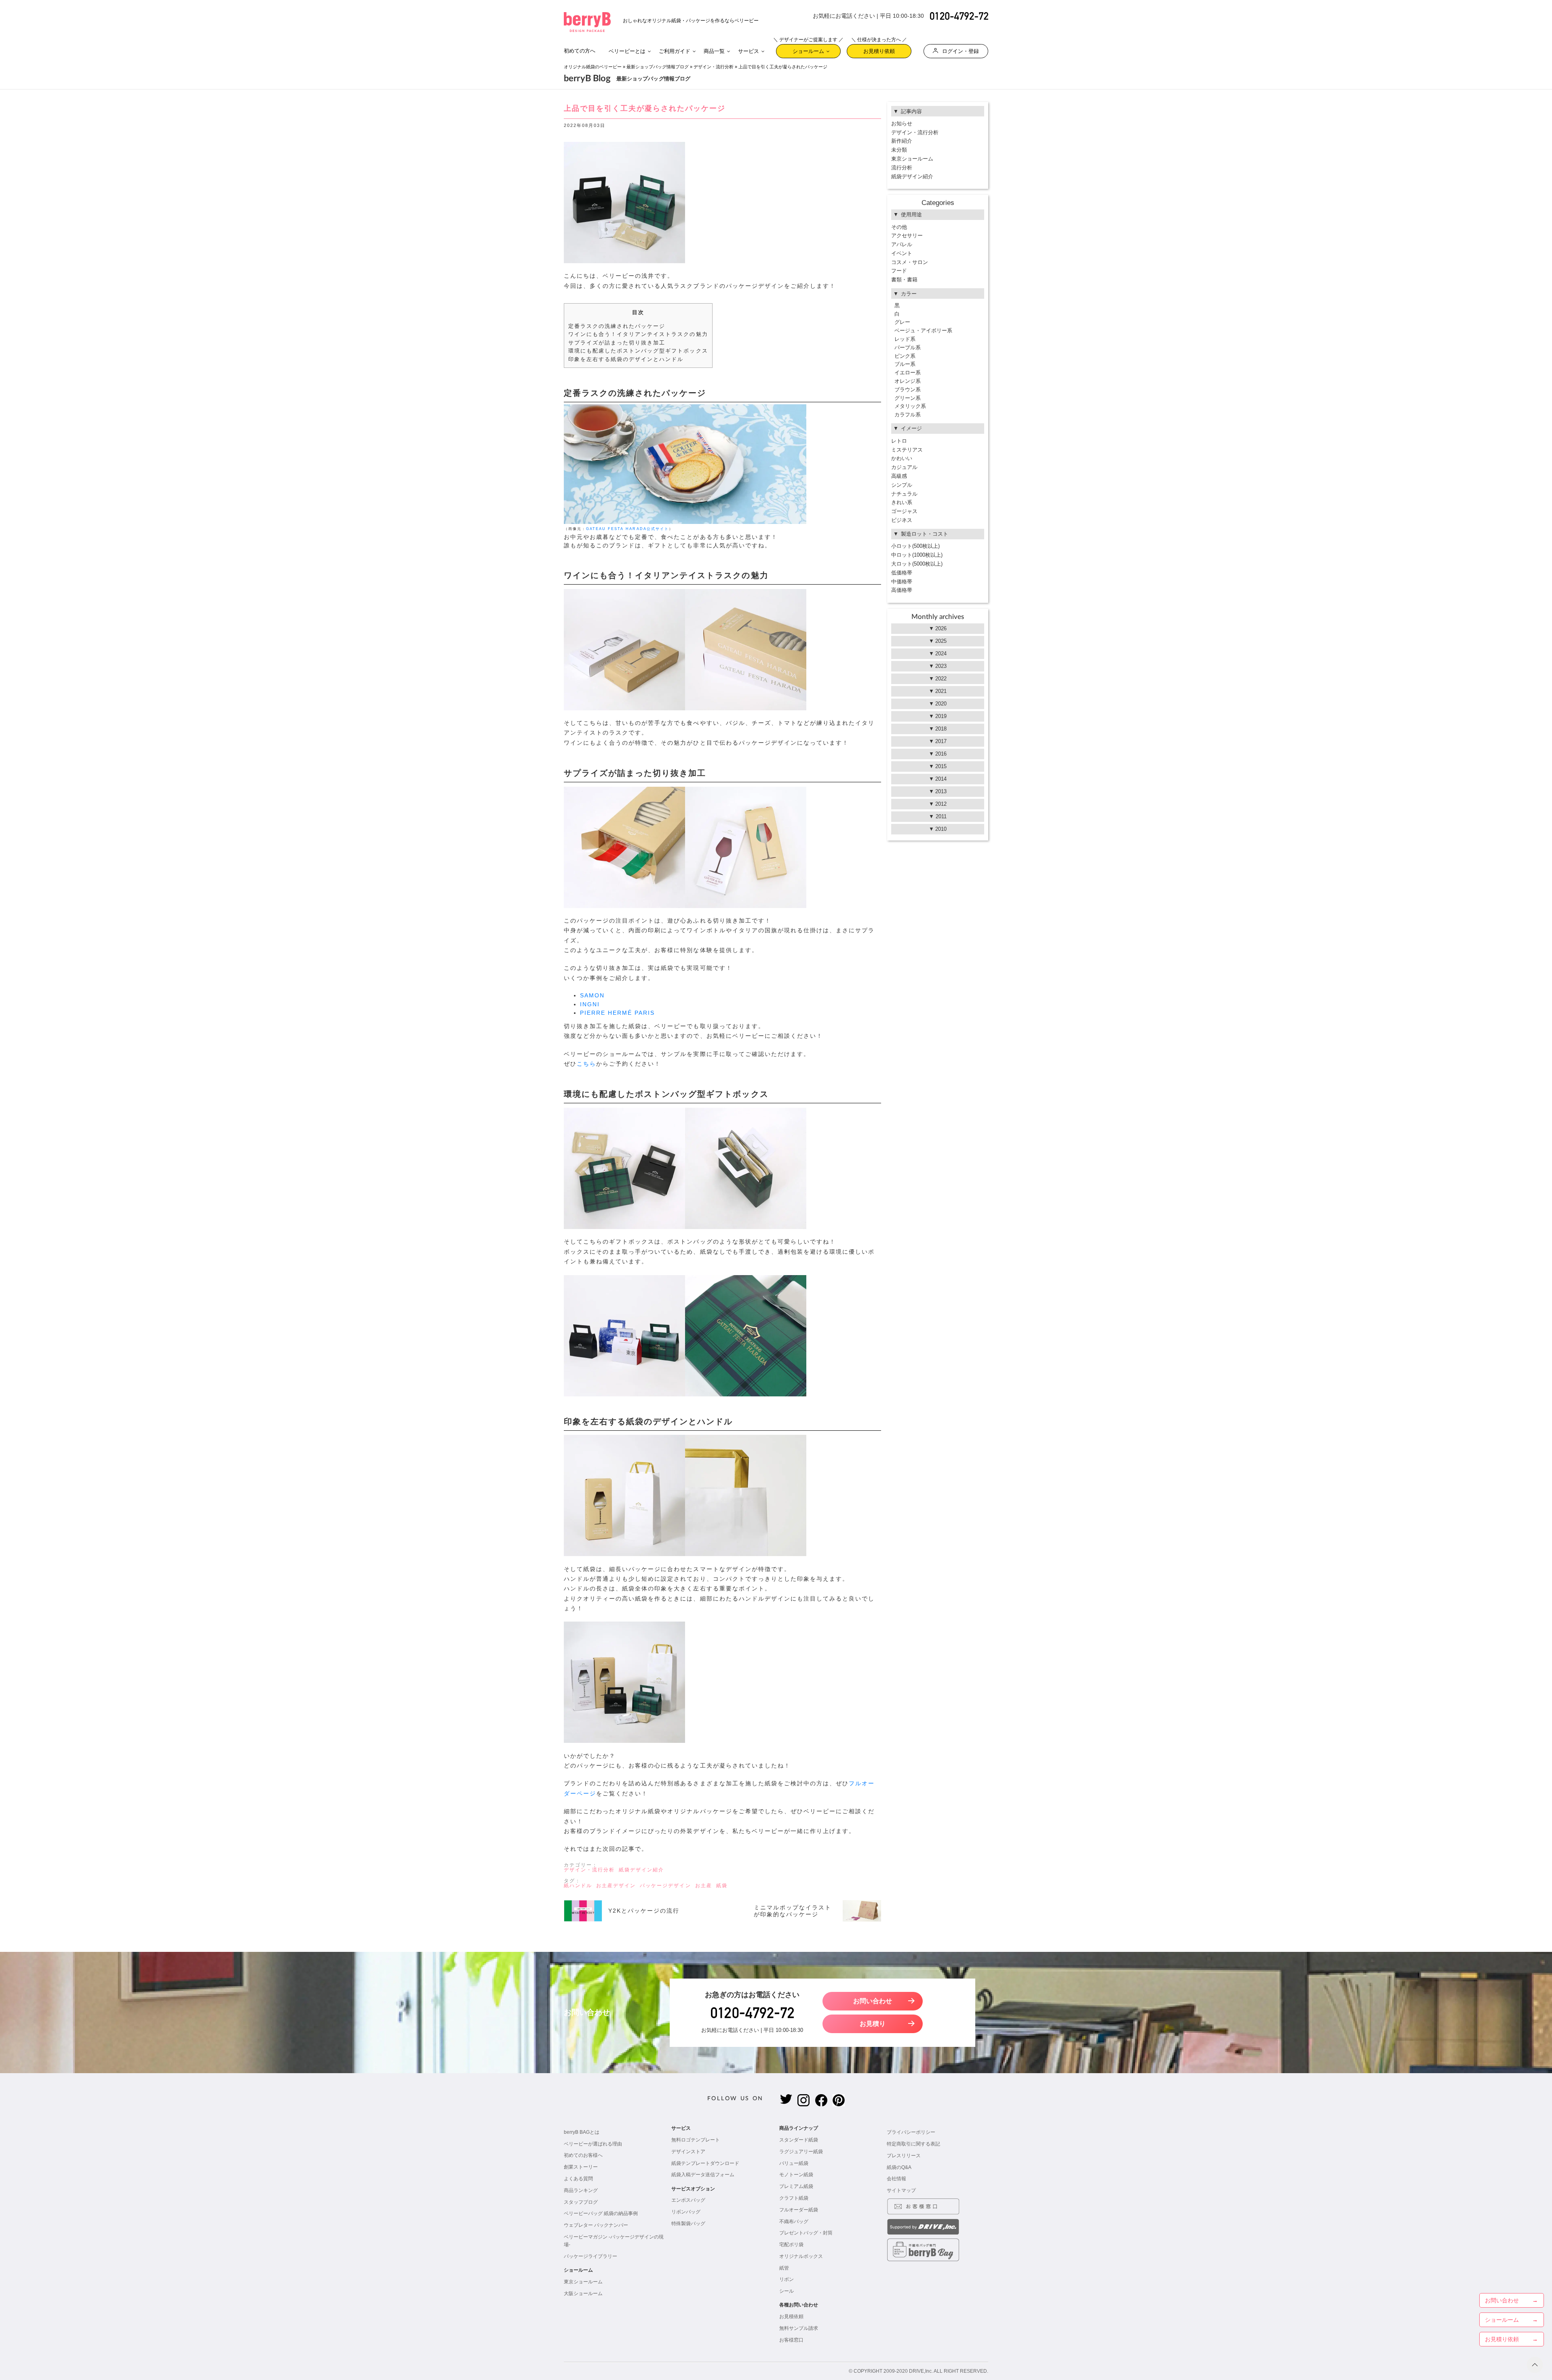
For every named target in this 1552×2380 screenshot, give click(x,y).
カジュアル (904, 467)
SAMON (592, 996)
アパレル (902, 244)
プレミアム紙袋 (796, 2186)
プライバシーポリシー (911, 2132)
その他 (899, 227)
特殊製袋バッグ (688, 2224)
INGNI (590, 1004)
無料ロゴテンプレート (696, 2140)
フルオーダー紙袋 (799, 2210)
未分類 (899, 150)
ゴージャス (904, 511)
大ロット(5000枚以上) (917, 564)
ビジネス (902, 520)
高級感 (899, 476)
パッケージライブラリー (590, 2256)
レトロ (899, 441)
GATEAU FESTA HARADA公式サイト (627, 529)
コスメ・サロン (910, 262)
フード (899, 271)
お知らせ (902, 124)
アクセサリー (907, 235)
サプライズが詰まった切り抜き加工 (617, 343)
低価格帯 (902, 573)
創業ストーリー (581, 2167)
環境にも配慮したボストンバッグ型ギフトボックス (638, 351)
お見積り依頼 (879, 49)
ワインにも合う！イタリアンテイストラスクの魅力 (638, 334)
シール (787, 2291)
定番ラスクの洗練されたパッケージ (617, 326)
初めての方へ (580, 51)
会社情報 (896, 2179)
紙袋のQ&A (899, 2167)
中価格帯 (902, 582)
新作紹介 (902, 141)
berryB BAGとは (582, 2132)
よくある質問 (578, 2179)
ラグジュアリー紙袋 (801, 2152)
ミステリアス (907, 450)
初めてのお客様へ (583, 2155)
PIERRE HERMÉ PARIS (617, 1013)
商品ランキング (581, 2190)
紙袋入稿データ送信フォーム (703, 2175)
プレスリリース (904, 2156)
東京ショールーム (912, 159)
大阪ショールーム (583, 2293)
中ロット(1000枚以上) (917, 555)
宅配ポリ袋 (791, 2245)
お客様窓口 (791, 2340)
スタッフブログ (581, 2202)
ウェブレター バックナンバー (596, 2225)
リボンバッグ (686, 2212)
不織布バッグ (794, 2222)
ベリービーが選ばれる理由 (593, 2144)
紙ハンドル (578, 1886)
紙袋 (722, 1886)
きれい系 (902, 502)
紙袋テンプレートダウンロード (705, 2163)
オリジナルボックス (801, 2256)
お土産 (704, 1886)
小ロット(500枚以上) (915, 546)
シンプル (902, 485)
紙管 (784, 2268)
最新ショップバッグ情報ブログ (658, 67)
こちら (586, 1064)
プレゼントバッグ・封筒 (806, 2233)
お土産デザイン (616, 1886)
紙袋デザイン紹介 (641, 1870)
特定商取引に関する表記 (913, 2144)
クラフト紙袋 (794, 2198)
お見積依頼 (791, 2317)
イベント (902, 253)
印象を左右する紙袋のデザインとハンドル (626, 359)
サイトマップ (901, 2190)
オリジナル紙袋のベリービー (593, 67)
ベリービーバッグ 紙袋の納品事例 (601, 2213)
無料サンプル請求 (799, 2328)
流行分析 (902, 168)
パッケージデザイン (665, 1886)
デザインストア (688, 2152)
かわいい (902, 458)
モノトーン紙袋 (796, 2175)
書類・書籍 (904, 280)
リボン (787, 2279)
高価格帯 (902, 590)
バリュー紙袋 (794, 2163)
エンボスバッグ (688, 2200)
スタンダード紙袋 (799, 2140)
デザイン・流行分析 (714, 67)
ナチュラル (904, 494)
